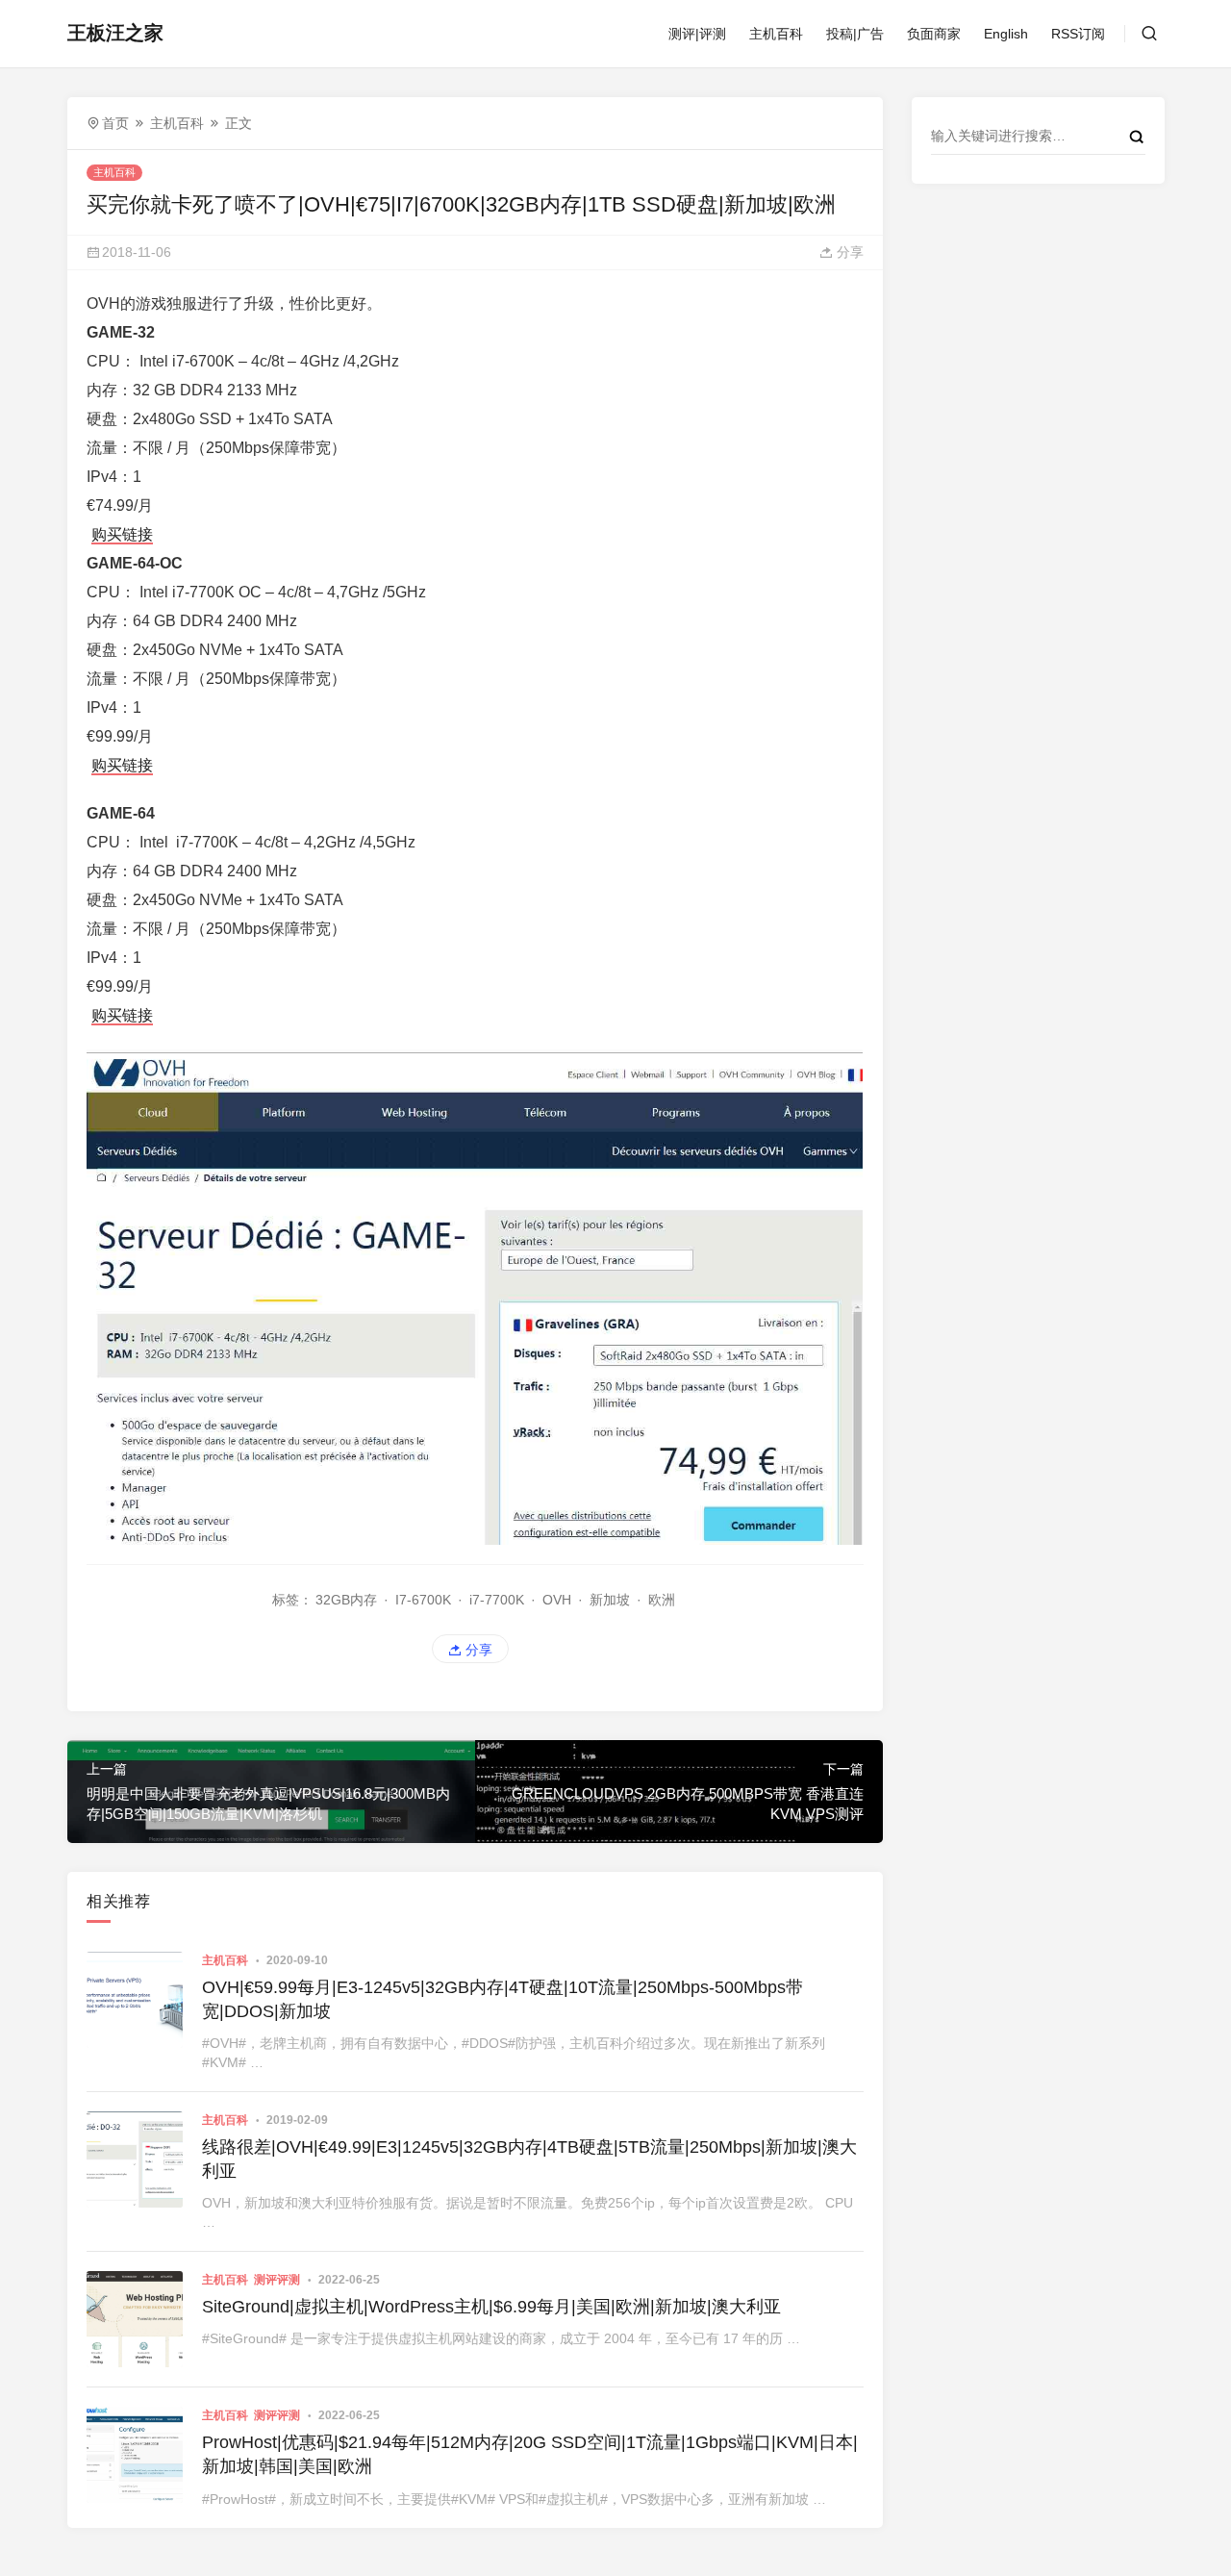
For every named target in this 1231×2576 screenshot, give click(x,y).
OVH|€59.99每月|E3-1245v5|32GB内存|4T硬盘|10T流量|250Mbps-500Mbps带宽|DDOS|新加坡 (502, 1999)
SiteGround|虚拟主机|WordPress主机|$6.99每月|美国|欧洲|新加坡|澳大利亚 (491, 2307)
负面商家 (934, 34)
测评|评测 (697, 34)
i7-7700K (497, 1600)
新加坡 (610, 1600)
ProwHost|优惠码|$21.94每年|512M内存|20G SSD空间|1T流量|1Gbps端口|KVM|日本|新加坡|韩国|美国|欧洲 (530, 2454)
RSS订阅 (1078, 34)
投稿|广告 (855, 34)
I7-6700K (423, 1600)
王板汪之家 (115, 33)
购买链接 (122, 534)
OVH (557, 1600)
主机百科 (776, 34)
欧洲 (662, 1600)
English (1006, 34)
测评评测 (277, 2280)
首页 (115, 123)
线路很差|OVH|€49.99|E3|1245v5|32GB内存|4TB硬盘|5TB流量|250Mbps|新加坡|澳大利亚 (529, 2159)
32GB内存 (346, 1600)
